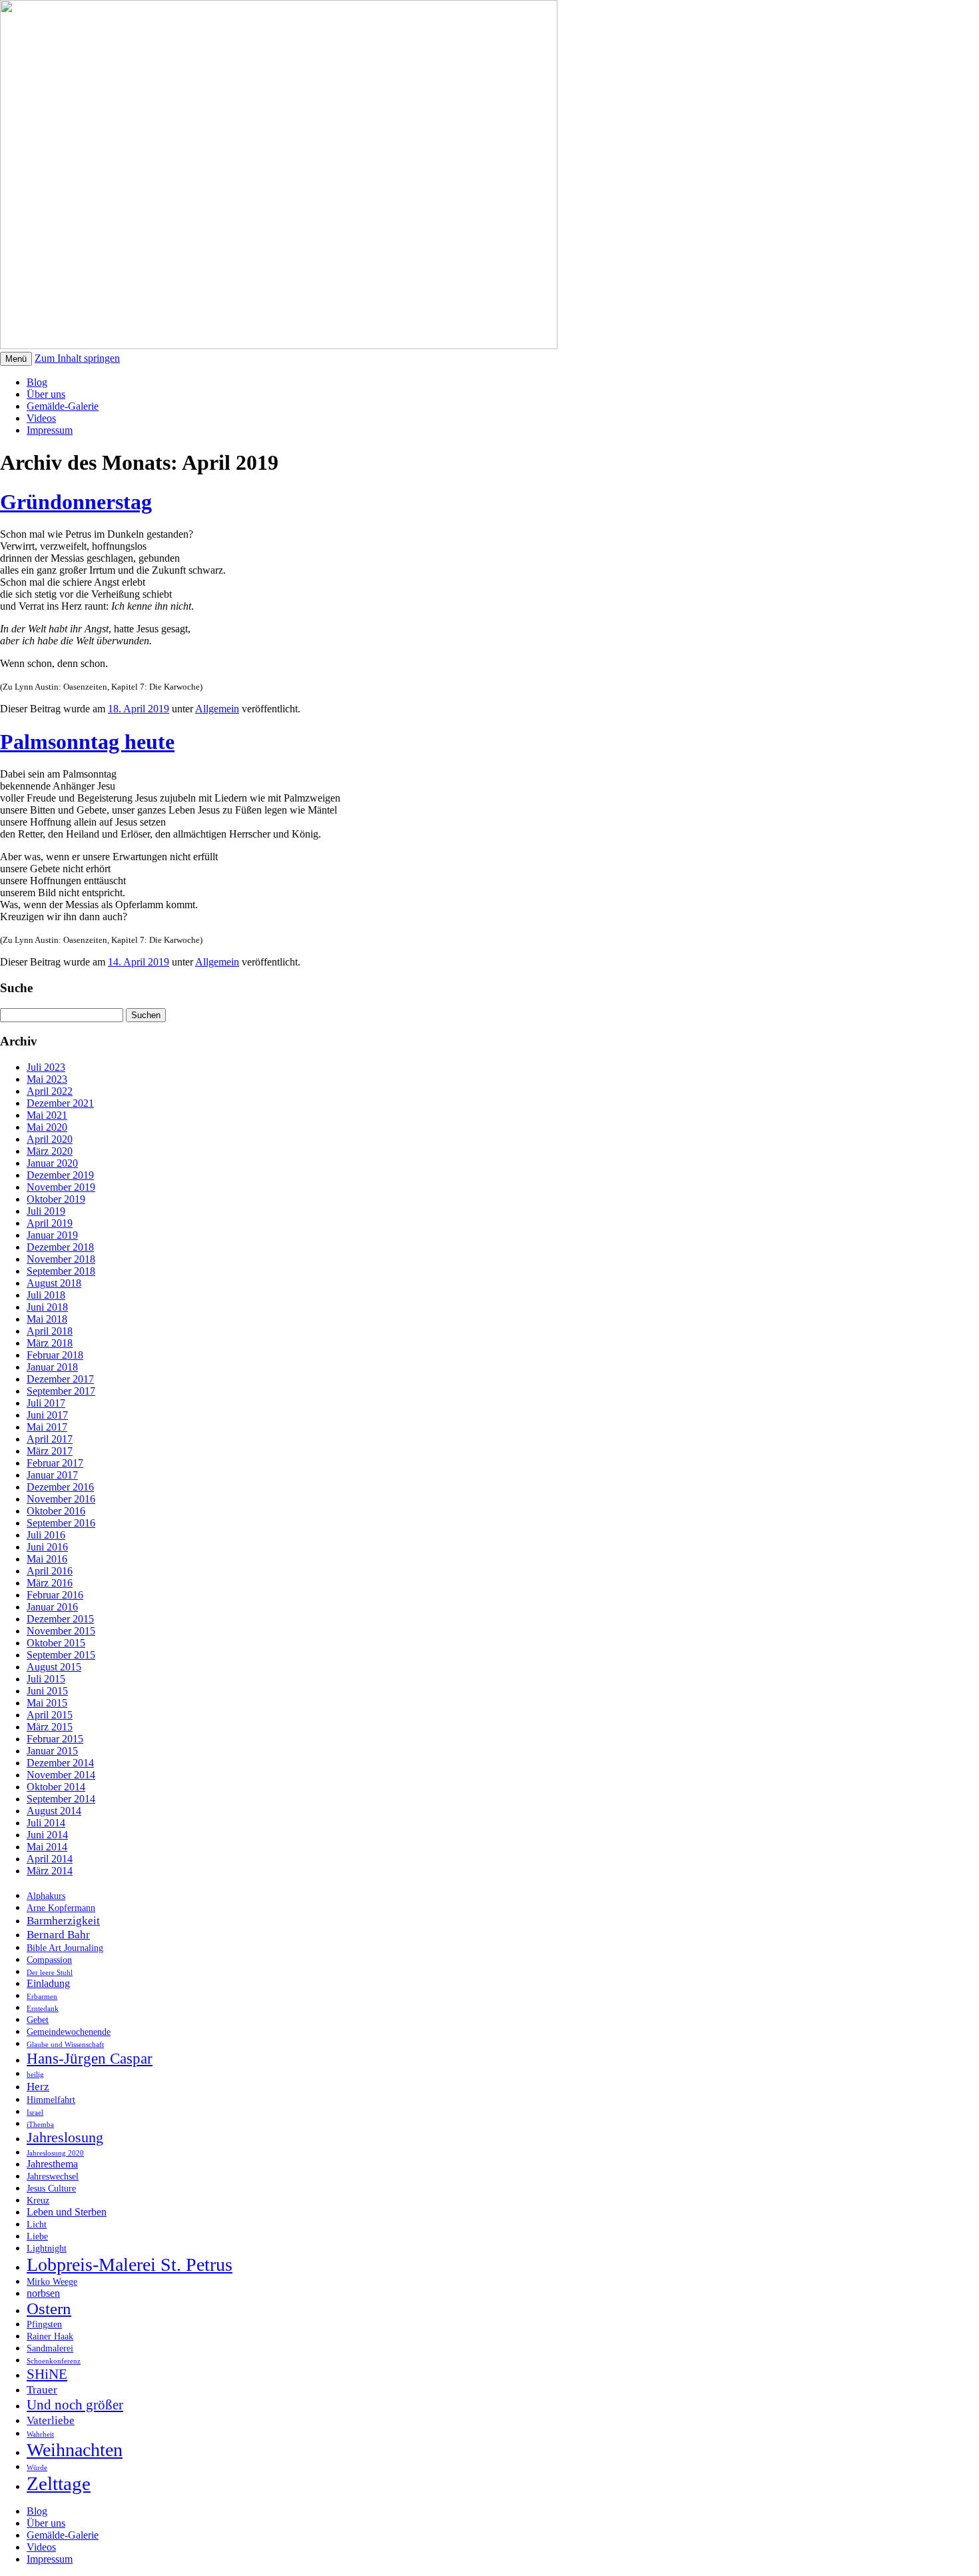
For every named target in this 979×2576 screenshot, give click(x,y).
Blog (37, 382)
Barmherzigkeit (63, 1920)
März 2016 (50, 1583)
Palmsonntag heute (87, 742)
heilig (35, 2075)
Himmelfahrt (51, 2100)
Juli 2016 (46, 1535)
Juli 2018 (46, 1295)
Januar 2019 (52, 1235)
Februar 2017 (55, 1463)
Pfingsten (44, 2324)
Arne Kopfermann (61, 1908)
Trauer (42, 2389)
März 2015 (50, 1727)
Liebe (37, 2237)
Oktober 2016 (56, 1511)
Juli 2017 (46, 1403)
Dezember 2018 (60, 1247)
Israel (35, 2113)
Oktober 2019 (56, 1199)
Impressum (50, 430)
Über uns (46, 394)
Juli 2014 (46, 1823)
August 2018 (54, 1283)
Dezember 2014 (60, 1763)
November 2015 (61, 1631)
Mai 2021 (47, 1115)
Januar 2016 (52, 1607)
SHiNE (47, 2374)
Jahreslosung (65, 2138)
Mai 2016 (47, 1559)
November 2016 (61, 1499)
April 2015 (50, 1715)
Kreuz (38, 2201)
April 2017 (50, 1439)
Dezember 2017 (60, 1379)
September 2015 (61, 1655)
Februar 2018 (55, 1355)
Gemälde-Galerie (63, 406)
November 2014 (61, 1775)
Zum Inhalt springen (77, 358)
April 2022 (50, 1091)
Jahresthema (52, 2164)
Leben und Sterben (67, 2212)
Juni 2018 (47, 1307)
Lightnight (47, 2249)
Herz (38, 2086)
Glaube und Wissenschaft (65, 2045)
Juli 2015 (46, 1679)
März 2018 (50, 1343)
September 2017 (61, 1391)
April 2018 (50, 1331)
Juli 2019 (46, 1211)
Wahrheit (40, 2434)
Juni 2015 (47, 1691)
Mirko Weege (52, 2282)
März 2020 (50, 1151)
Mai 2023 (47, 1079)
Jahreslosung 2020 (55, 2153)
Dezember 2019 (60, 1175)
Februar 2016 (55, 1595)
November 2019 (61, 1187)
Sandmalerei (50, 2348)
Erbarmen (42, 1997)
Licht (37, 2225)
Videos (41, 418)
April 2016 (50, 1571)
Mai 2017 (47, 1427)
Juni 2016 (47, 1547)
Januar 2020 (52, 1163)
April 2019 (50, 1223)
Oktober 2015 (56, 1643)
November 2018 (61, 1259)
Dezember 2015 (60, 1619)
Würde (37, 2468)
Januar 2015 (52, 1751)
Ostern (49, 2308)
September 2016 (61, 1523)
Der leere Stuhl (50, 1973)
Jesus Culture (51, 2189)
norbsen (43, 2293)
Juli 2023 (46, 1067)
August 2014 (54, 1811)
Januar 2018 (52, 1367)
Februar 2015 (55, 1739)
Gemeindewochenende (69, 2032)
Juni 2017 (47, 1415)
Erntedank (43, 2009)
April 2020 (50, 1139)
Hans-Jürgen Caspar (90, 2058)
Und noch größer (75, 2405)
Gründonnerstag (76, 502)
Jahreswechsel (53, 2177)
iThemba (40, 2125)
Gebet (38, 2020)
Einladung (48, 1983)
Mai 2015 (47, 1703)
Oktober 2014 (56, 1787)
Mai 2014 (47, 1847)
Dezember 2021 (60, 1103)
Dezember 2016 (60, 1487)
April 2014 (50, 1859)
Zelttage (59, 2483)
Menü (16, 359)
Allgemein (217, 709)
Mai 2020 (47, 1127)
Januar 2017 (52, 1475)
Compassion (49, 1960)
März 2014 (50, 1871)
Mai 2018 (47, 1319)
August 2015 (54, 1667)
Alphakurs (46, 1896)
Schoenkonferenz (54, 2361)
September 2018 (61, 1271)
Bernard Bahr (58, 1934)
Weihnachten (75, 2450)
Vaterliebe (51, 2420)
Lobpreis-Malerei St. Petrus (130, 2264)
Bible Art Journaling (65, 1948)
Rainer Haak (50, 2336)
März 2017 (50, 1451)
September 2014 (61, 1799)
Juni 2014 (47, 1835)
